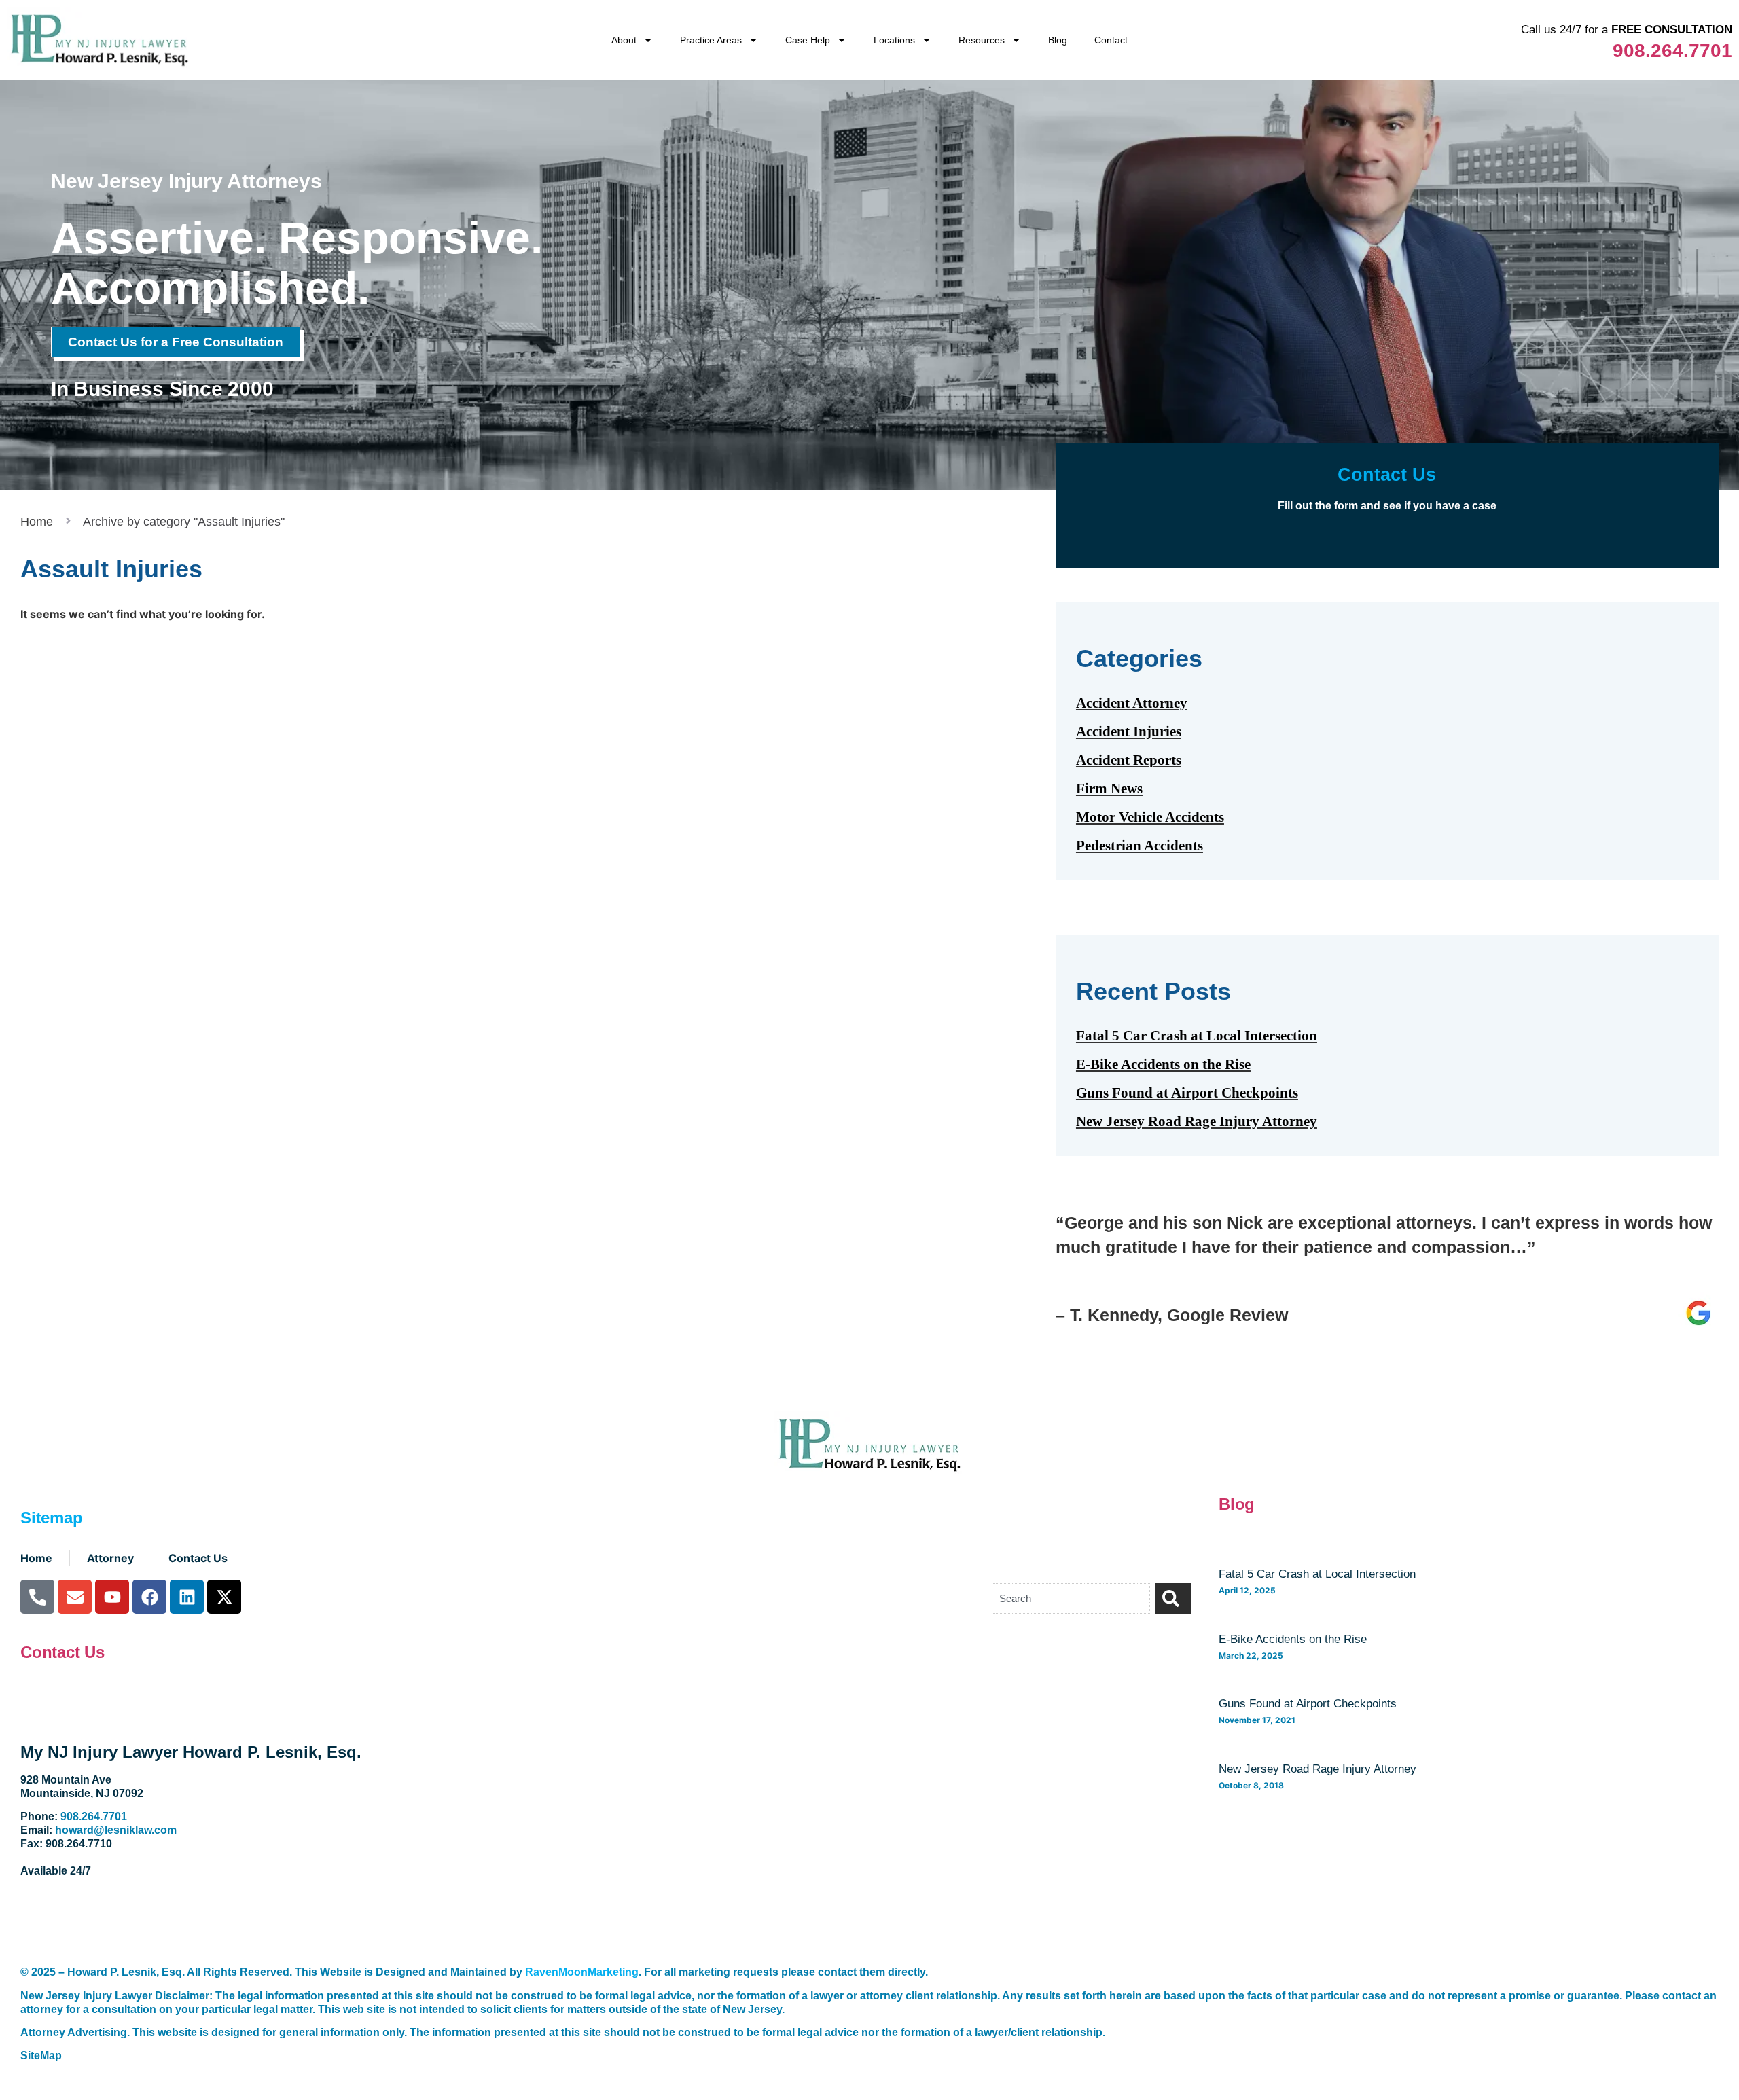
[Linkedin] (187, 1597)
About (624, 40)
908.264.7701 (1672, 51)
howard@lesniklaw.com (116, 1830)
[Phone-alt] (37, 1597)
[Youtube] (112, 1597)
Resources (982, 40)
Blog (1058, 40)
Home (37, 522)
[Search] (1173, 1598)
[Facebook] (149, 1597)
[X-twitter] (224, 1597)
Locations (894, 40)
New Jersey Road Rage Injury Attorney (1197, 1121)
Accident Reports (1129, 760)
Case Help (808, 40)
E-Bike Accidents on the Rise (1163, 1064)
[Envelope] (75, 1597)
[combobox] (1071, 1598)
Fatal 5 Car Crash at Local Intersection (1197, 1036)
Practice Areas (711, 40)
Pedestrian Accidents (1140, 846)
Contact (1111, 40)
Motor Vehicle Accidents (1150, 817)
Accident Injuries (1129, 731)
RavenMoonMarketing (582, 1972)
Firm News (1109, 789)
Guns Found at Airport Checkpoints (1187, 1093)
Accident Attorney (1132, 703)
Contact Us (62, 1652)
